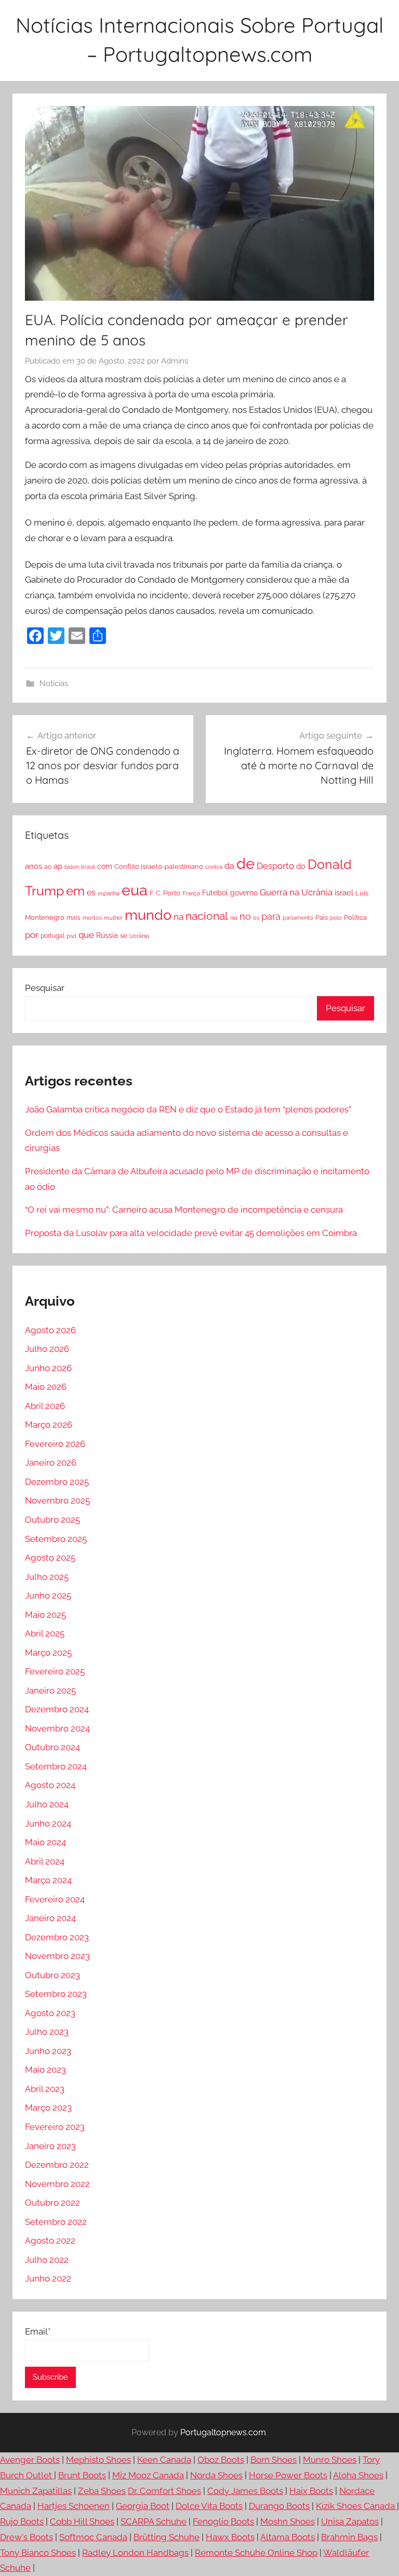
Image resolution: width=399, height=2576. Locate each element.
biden (72, 867)
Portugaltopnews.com (223, 2432)
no (245, 916)
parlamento (298, 918)
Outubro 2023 (52, 1975)
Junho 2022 (48, 2278)
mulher (113, 918)
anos (34, 866)
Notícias (54, 683)
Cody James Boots (245, 2491)
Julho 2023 (47, 2032)
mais (74, 918)
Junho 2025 (48, 1595)
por (32, 935)
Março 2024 (48, 1880)
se (124, 936)
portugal (52, 936)
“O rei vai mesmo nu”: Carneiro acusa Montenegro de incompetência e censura (184, 1210)
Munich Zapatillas (36, 2491)
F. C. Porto (165, 893)
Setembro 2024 (56, 1766)
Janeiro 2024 (50, 1918)
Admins (175, 361)
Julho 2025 (47, 1577)
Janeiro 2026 (51, 1463)
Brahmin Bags (349, 2537)
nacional (207, 916)
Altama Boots (288, 2537)
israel (344, 893)
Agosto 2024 (50, 1785)
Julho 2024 (47, 1804)
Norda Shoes (216, 2475)
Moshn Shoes (288, 2521)
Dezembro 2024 (57, 1709)
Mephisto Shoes (98, 2460)
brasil (88, 867)
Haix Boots (311, 2491)
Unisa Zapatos (350, 2521)
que (86, 935)
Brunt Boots (82, 2475)
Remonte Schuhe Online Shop (256, 2553)
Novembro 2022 (57, 2184)
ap (58, 866)
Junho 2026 (48, 1368)
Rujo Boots (22, 2521)
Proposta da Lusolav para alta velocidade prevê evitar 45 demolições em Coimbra (191, 1233)
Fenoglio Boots (223, 2521)
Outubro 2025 (52, 1520)
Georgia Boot (143, 2506)
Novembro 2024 (57, 1728)
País (322, 917)
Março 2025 (48, 1653)
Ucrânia (139, 936)
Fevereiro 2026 (55, 1444)
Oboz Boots (221, 2460)
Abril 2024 (45, 1861)
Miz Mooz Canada (148, 2475)
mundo (148, 915)
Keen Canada (164, 2460)
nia (234, 918)
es (91, 893)
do (301, 866)
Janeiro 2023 (50, 2146)
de (245, 864)
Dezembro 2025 (57, 1482)
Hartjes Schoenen (74, 2506)
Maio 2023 (45, 2070)
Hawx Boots (230, 2537)
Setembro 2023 (56, 1994)
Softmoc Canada (93, 2537)
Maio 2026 (46, 1387)
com (105, 866)
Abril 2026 (45, 1406)
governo (244, 893)
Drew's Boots (26, 2537)
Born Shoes (274, 2460)
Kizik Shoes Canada (356, 2506)
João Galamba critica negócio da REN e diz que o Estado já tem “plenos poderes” (188, 1109)
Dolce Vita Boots (209, 2506)
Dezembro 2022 (57, 2165)
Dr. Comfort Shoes (164, 2491)
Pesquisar (45, 988)
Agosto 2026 (50, 1330)
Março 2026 (49, 1425)
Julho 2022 (47, 2260)
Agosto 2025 (50, 1558)
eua (135, 890)
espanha (109, 893)
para (271, 916)
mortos (92, 918)
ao (48, 867)
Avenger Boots (30, 2460)
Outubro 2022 (52, 2203)
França (191, 893)
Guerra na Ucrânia (296, 892)
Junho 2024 (48, 1823)
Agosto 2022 (50, 2240)
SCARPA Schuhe (154, 2521)
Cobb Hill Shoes (82, 2521)
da (229, 866)
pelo (336, 918)
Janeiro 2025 (50, 1691)
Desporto (275, 866)
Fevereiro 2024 (55, 1899)
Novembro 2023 (57, 1956)
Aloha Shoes (358, 2475)
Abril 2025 (45, 1633)
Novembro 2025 (57, 1500)
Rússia (107, 935)
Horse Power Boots (288, 2475)
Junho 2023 (48, 2051)
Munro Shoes (330, 2460)
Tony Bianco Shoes (38, 2553)
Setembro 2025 (56, 1539)
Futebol (215, 893)
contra (214, 867)
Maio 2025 (45, 1615)
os (256, 918)
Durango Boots (279, 2506)
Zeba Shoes (102, 2491)
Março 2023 (48, 2108)
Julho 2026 (47, 1349)
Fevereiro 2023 (55, 2127)
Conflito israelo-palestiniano (159, 866)
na (178, 917)
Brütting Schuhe (167, 2537)
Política (355, 917)
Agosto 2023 (50, 2013)
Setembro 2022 (56, 2222)
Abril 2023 (45, 2089)
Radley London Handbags (135, 2553)
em (75, 891)
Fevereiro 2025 (55, 1671)
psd (71, 936)
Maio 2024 (45, 1842)
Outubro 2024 (52, 1747)
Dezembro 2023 (57, 1937)
